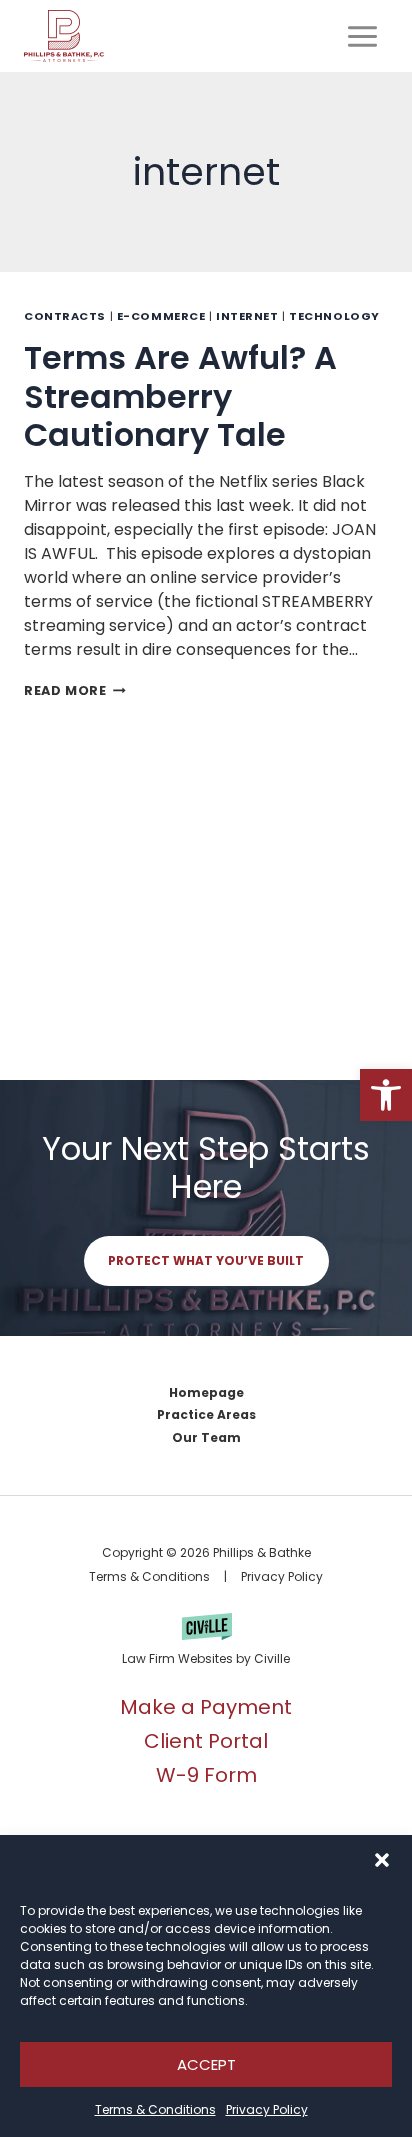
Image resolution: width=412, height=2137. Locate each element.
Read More (75, 690)
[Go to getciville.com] (206, 1642)
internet (247, 316)
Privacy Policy (267, 2109)
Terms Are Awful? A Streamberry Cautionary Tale (180, 396)
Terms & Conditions (155, 2109)
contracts (65, 316)
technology (334, 316)
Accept (206, 2064)
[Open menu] (362, 36)
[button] (386, 1095)
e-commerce (161, 316)
